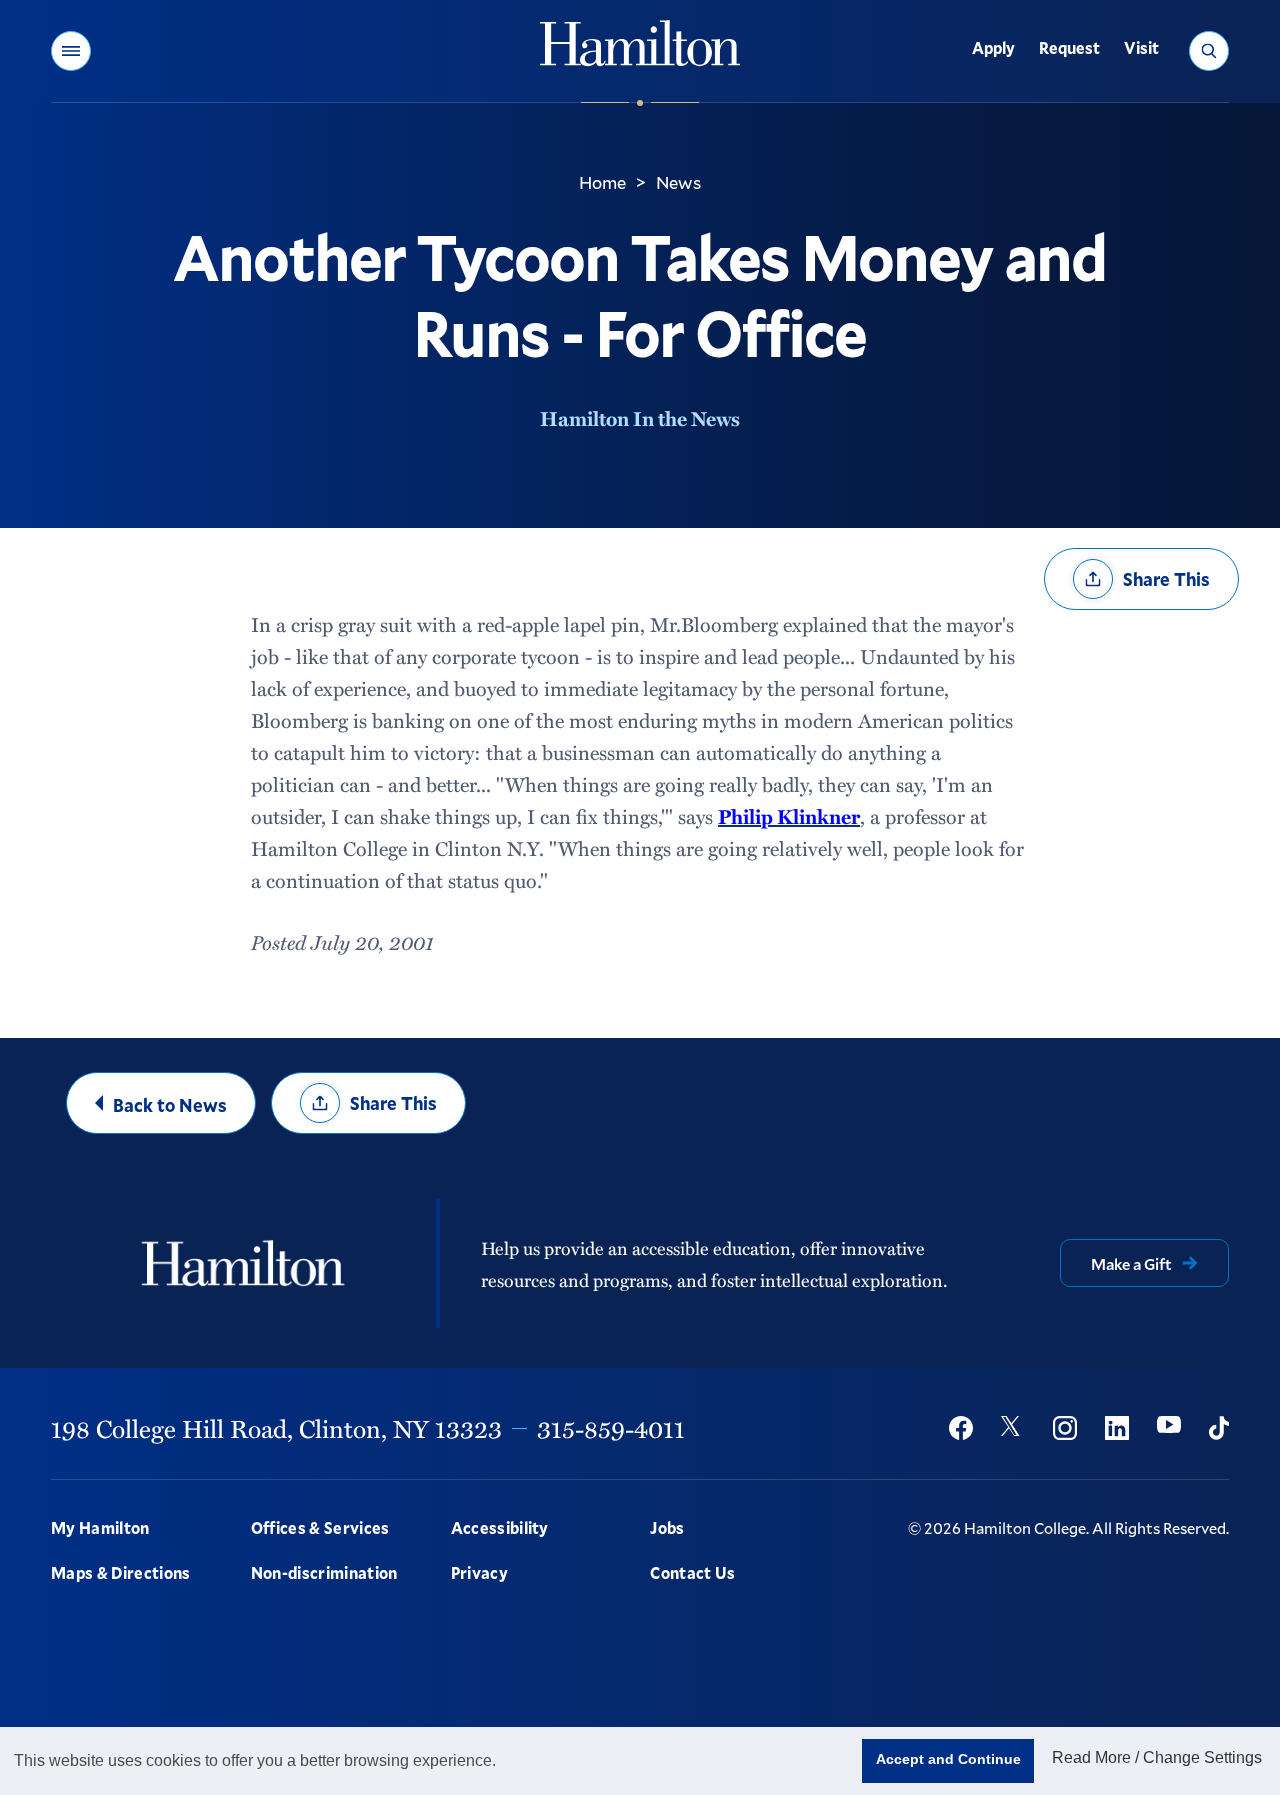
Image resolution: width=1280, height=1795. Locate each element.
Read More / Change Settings (1157, 1757)
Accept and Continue (948, 1759)
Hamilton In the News (640, 418)
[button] (71, 51)
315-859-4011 (611, 1428)
